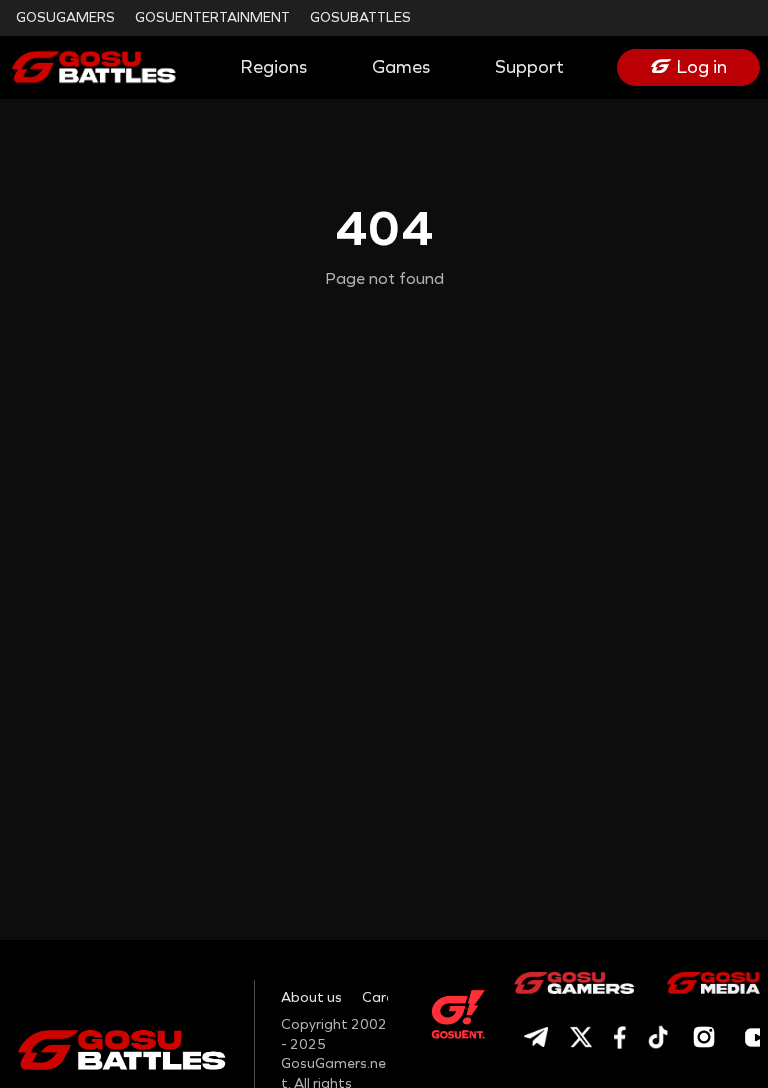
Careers (388, 997)
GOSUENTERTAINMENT (212, 17)
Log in (702, 67)
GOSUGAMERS (65, 17)
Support (529, 67)
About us (311, 997)
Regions (274, 67)
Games (401, 67)
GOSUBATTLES (360, 17)
